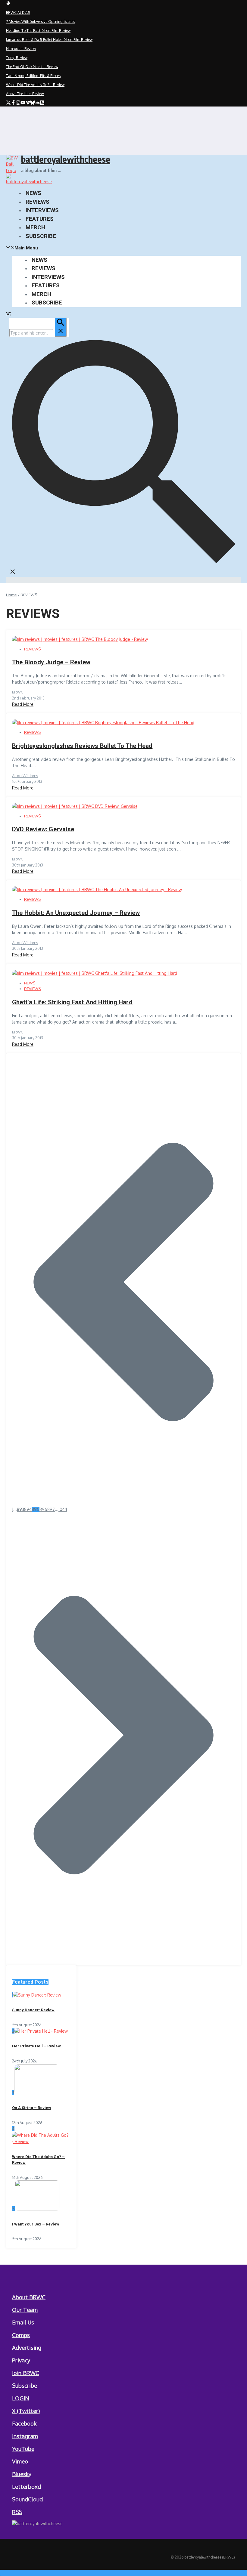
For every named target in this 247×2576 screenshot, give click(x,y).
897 (51, 1509)
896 (43, 1509)
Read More (23, 704)
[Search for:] (38, 333)
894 (28, 1509)
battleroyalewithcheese (66, 159)
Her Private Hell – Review (36, 2046)
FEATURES (40, 219)
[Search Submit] (61, 327)
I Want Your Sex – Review (36, 2224)
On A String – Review (32, 2108)
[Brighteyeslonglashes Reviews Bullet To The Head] (103, 723)
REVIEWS (38, 202)
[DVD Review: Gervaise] (75, 806)
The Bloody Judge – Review (51, 662)
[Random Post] (8, 315)
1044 (63, 1509)
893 (20, 1509)
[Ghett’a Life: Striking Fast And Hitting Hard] (95, 973)
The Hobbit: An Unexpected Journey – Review (76, 913)
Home (11, 595)
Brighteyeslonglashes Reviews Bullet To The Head (82, 746)
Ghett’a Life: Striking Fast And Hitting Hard (72, 1002)
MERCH (35, 227)
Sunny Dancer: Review (33, 2010)
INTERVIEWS (42, 210)
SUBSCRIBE (41, 236)
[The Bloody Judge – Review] (80, 639)
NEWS (33, 193)
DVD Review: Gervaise (43, 829)
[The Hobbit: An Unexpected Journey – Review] (97, 890)
